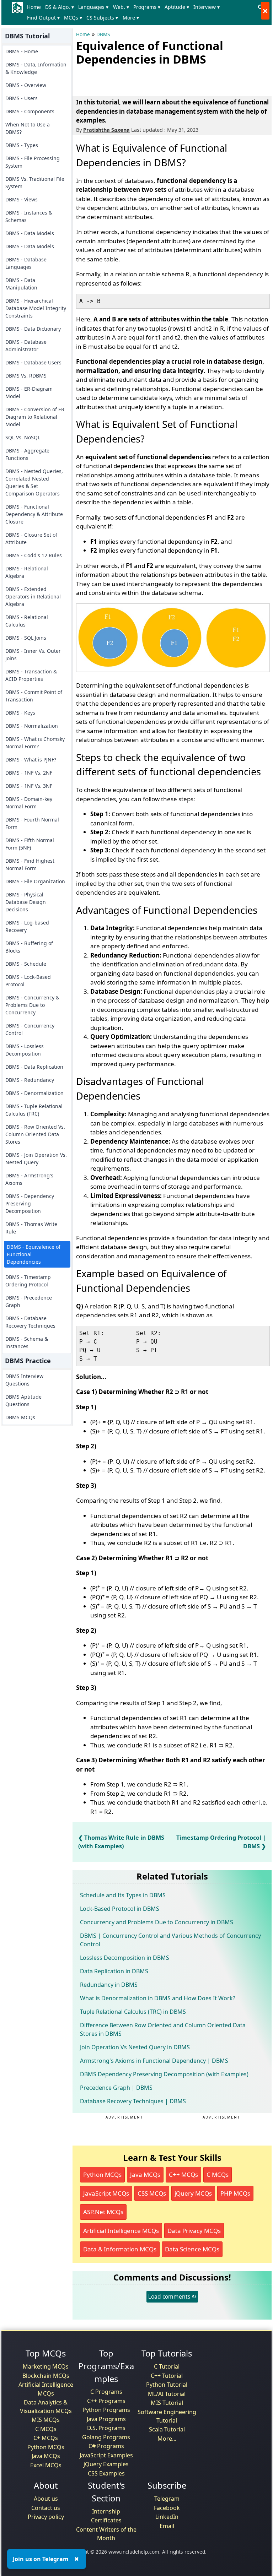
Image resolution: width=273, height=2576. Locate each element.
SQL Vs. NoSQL (23, 437)
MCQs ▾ (73, 18)
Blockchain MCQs (46, 2376)
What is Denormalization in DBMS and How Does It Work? (158, 1998)
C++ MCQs (183, 2174)
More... (167, 2439)
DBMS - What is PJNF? (31, 760)
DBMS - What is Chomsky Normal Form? (35, 743)
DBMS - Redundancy (30, 1080)
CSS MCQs (152, 2193)
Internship (106, 2511)
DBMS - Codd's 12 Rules (34, 555)
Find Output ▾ (43, 18)
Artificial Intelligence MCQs (121, 2231)
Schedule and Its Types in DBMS (123, 1895)
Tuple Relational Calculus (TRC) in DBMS (133, 2012)
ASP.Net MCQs (103, 2212)
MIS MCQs (46, 2420)
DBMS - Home (22, 51)
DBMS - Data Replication (34, 1067)
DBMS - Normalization (32, 726)
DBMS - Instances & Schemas (29, 216)
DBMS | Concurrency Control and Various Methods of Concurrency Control (170, 1940)
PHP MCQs (235, 2193)
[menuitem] (35, 7)
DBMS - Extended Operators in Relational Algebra (33, 596)
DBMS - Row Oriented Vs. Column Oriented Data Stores (35, 1134)
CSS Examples (106, 2473)
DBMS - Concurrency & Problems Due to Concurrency (32, 1005)
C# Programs (106, 2446)
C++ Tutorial (167, 2376)
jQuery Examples (106, 2464)
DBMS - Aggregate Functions (27, 454)
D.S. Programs (106, 2428)
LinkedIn (167, 2517)
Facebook (167, 2508)
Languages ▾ (93, 7)
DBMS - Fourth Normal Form (32, 823)
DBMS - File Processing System (33, 162)
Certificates (106, 2520)
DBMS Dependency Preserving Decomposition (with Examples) (164, 2074)
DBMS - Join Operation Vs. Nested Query (36, 1159)
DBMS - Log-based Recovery (27, 926)
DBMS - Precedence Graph (29, 1301)
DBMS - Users (22, 98)
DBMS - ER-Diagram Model (29, 392)
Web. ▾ (121, 7)
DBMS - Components (30, 111)
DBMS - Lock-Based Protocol (28, 981)
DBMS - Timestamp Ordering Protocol (28, 1281)
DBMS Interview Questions (24, 1380)
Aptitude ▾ (177, 7)
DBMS (103, 34)
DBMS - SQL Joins (26, 638)
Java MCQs (145, 2174)
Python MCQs (102, 2174)
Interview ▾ (207, 7)
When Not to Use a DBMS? (28, 128)
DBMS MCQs (20, 1417)
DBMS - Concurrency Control (30, 1029)
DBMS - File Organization (35, 881)
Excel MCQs (46, 2465)
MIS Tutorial (167, 2403)
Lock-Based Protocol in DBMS (120, 1909)
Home (34, 7)
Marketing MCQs (46, 2366)
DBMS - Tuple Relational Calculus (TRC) (34, 1110)
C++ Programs (106, 2401)
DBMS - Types (22, 145)
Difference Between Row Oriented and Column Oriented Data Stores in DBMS (163, 2029)
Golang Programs (106, 2437)
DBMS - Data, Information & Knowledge (36, 68)
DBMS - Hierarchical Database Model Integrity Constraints (36, 308)
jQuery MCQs (193, 2193)
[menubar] (140, 12)
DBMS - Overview (26, 85)
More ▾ (131, 18)
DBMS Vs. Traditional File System (35, 183)
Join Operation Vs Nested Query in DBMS (135, 2047)
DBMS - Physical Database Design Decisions (26, 902)
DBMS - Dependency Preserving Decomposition (30, 1203)
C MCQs (218, 2174)
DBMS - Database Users (33, 362)
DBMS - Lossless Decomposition (25, 1050)
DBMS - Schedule (26, 964)
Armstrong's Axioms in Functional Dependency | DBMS (154, 2061)
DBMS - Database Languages (26, 263)
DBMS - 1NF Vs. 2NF (29, 773)
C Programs (106, 2392)
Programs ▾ (147, 7)
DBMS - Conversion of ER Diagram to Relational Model (35, 417)
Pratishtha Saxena (106, 130)
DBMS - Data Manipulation (21, 284)
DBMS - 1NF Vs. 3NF (29, 786)
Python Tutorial (167, 2385)
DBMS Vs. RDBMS (26, 376)
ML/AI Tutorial (167, 2394)
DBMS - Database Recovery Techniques (30, 1322)
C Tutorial (167, 2366)
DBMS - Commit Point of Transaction (34, 696)
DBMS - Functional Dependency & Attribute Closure (34, 514)
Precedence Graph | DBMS (116, 2088)
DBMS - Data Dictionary (33, 329)
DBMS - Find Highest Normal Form (30, 864)
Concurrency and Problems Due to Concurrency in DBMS (157, 1922)
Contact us (46, 2508)
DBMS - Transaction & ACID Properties (31, 675)
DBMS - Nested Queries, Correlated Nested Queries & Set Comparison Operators (34, 482)
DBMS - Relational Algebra (27, 572)
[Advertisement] (159, 80)
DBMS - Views (22, 199)
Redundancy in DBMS (109, 1985)
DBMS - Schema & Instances (27, 1343)
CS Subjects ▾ (102, 18)
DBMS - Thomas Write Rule (31, 1228)
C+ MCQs (46, 2438)
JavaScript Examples (106, 2455)
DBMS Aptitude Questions (23, 1400)
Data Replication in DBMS (114, 1971)
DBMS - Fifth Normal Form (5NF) (30, 844)
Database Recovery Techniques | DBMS (133, 2101)
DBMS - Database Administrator (26, 346)
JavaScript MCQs (106, 2193)
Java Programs (106, 2419)
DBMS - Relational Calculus (27, 621)
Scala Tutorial (167, 2429)
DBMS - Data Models (30, 233)
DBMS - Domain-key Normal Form (29, 803)
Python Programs (106, 2410)
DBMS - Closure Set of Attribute (31, 538)
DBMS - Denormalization (34, 1093)
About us (46, 2499)
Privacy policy (46, 2517)
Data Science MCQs (192, 2249)
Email (167, 2526)
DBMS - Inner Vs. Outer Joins (33, 655)
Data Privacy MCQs (194, 2231)
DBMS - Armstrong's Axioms (29, 1179)
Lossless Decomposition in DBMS (125, 1958)
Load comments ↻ (172, 2296)
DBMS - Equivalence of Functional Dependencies (34, 1254)
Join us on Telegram (41, 2559)
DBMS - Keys (20, 713)
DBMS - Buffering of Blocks (29, 947)
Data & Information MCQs (120, 2249)
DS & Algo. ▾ (60, 7)
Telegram (167, 2499)
